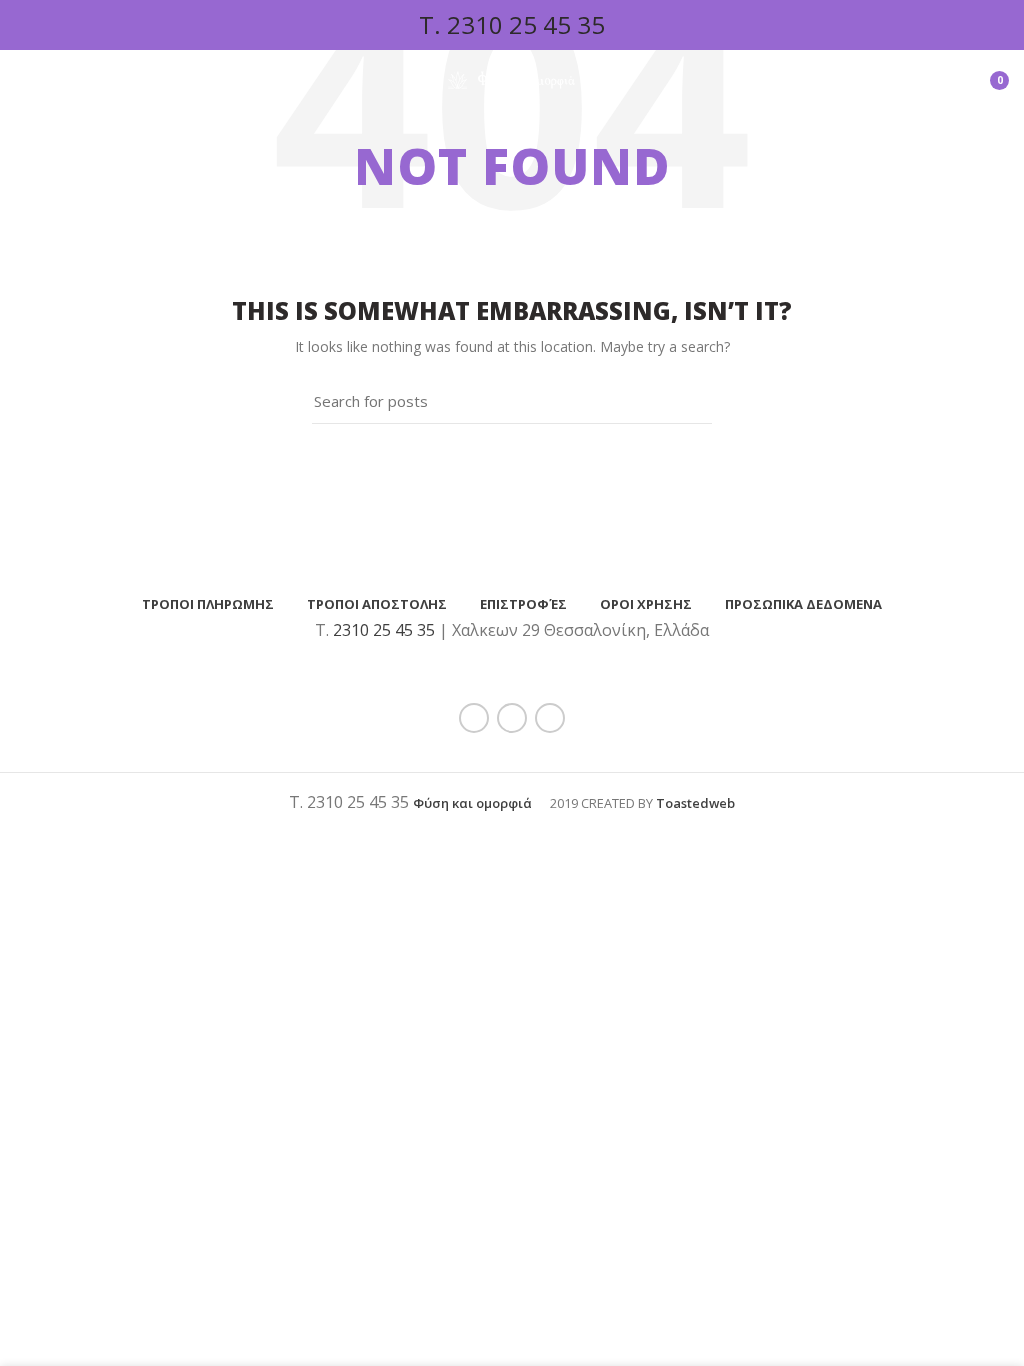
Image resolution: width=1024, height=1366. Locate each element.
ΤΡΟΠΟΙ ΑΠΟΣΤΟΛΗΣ (377, 604)
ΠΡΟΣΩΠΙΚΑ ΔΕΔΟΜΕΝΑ (803, 604)
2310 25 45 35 (526, 24)
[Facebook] (474, 718)
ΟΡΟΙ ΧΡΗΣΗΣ (646, 604)
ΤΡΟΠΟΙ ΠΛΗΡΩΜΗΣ (208, 604)
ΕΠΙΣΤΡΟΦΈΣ (523, 604)
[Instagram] (550, 718)
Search (685, 401)
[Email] (512, 718)
